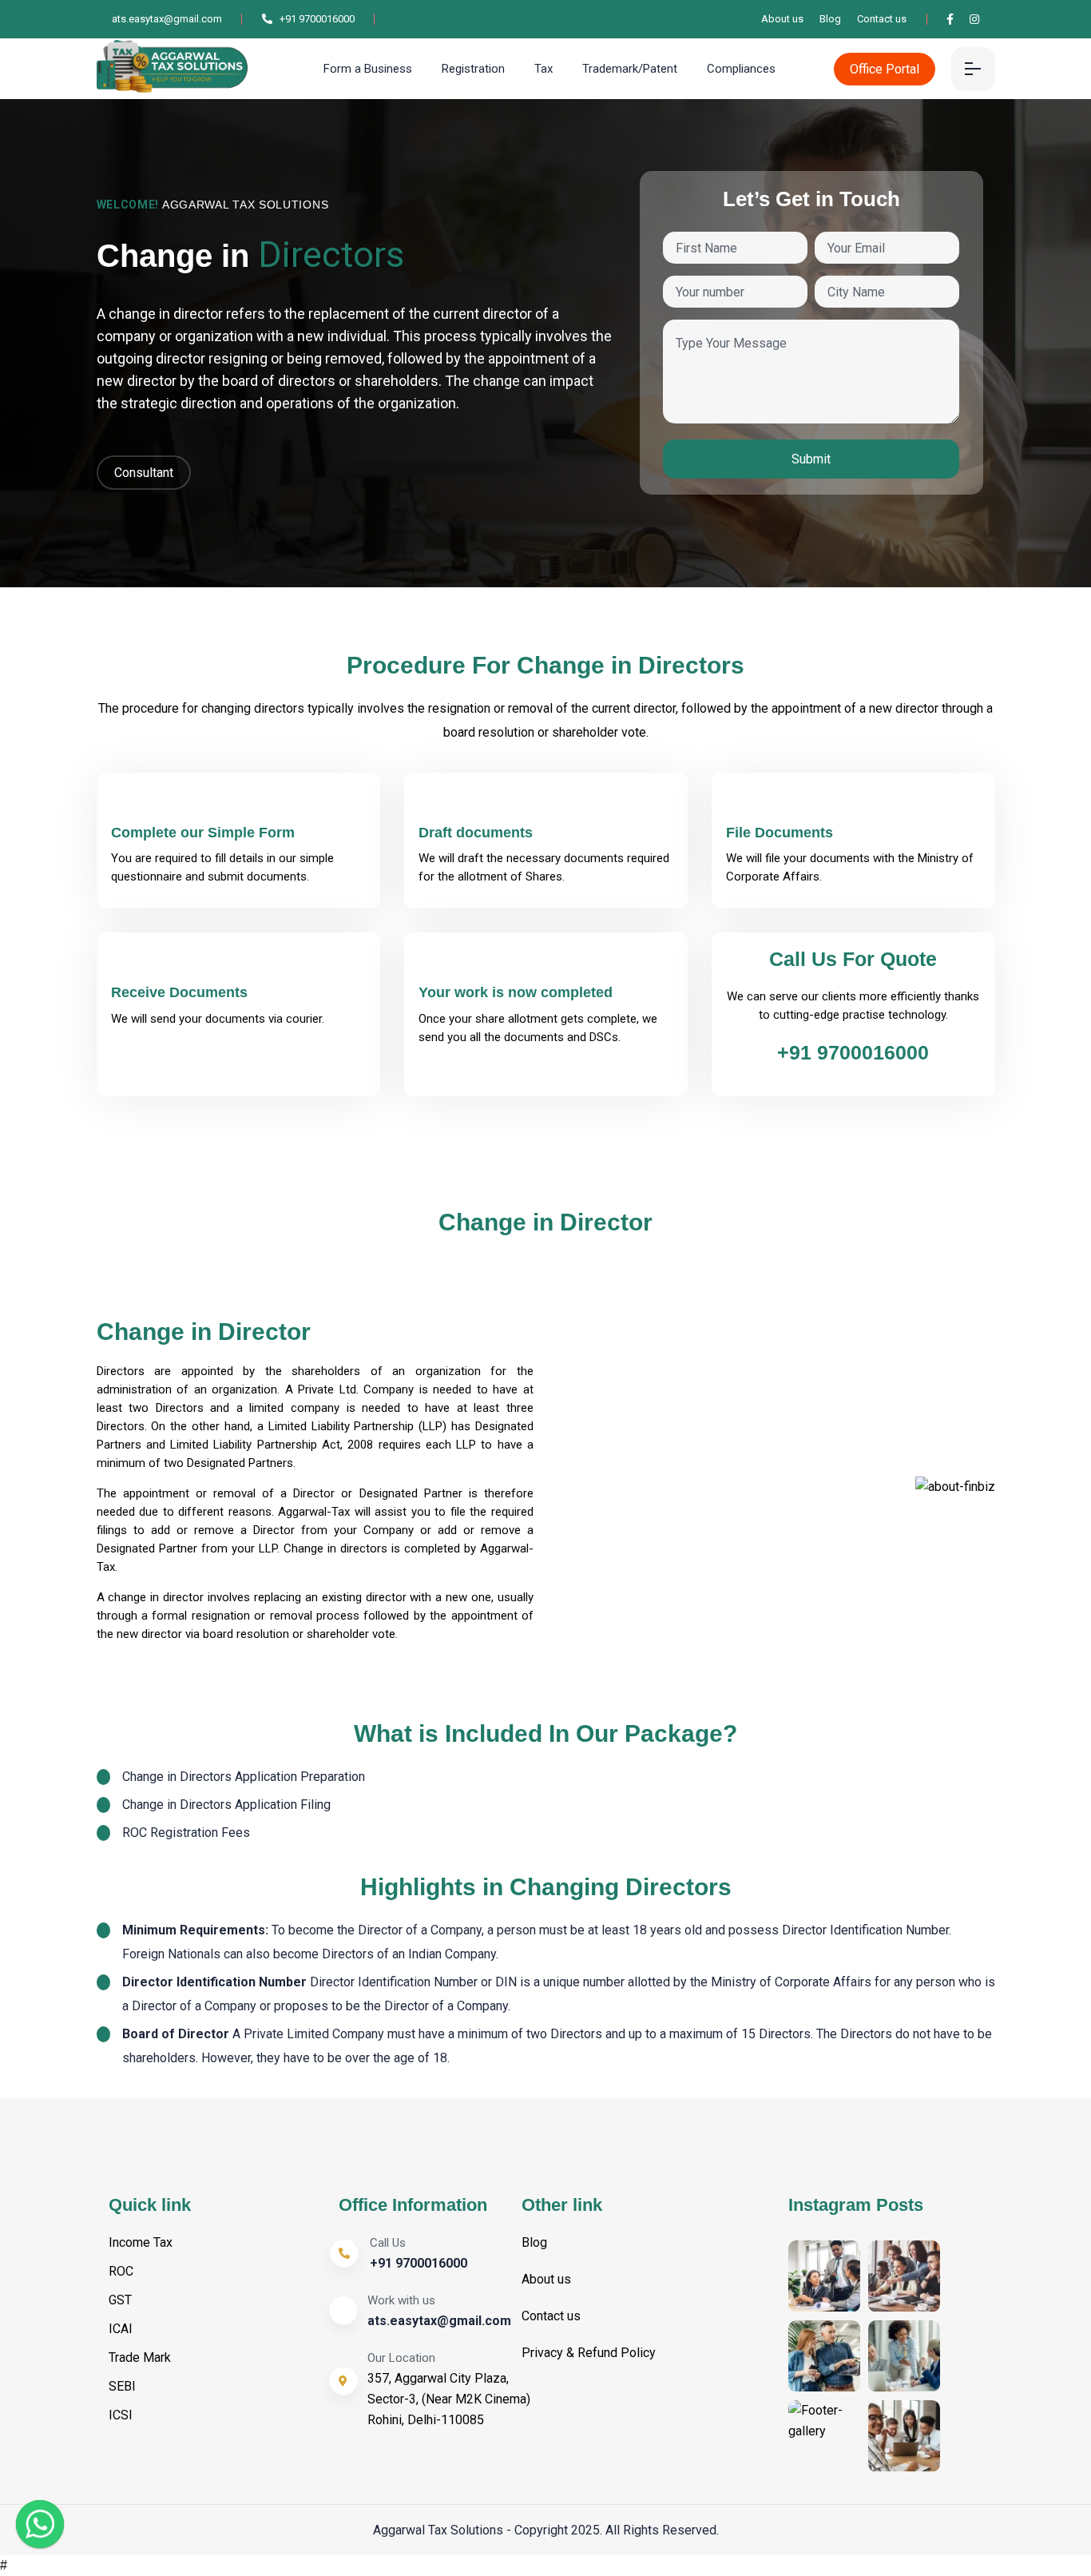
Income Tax (141, 2242)
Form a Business (368, 69)
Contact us (882, 19)
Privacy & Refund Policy (589, 2353)
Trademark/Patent (630, 69)
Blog (830, 19)
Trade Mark (140, 2357)
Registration (473, 69)
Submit (811, 459)
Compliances (741, 69)
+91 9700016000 (316, 19)
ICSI (121, 2415)
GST (120, 2300)
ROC (121, 2271)
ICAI (121, 2329)
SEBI (122, 2386)
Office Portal (885, 69)
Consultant (144, 473)
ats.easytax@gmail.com (166, 19)
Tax (544, 69)
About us (782, 19)
